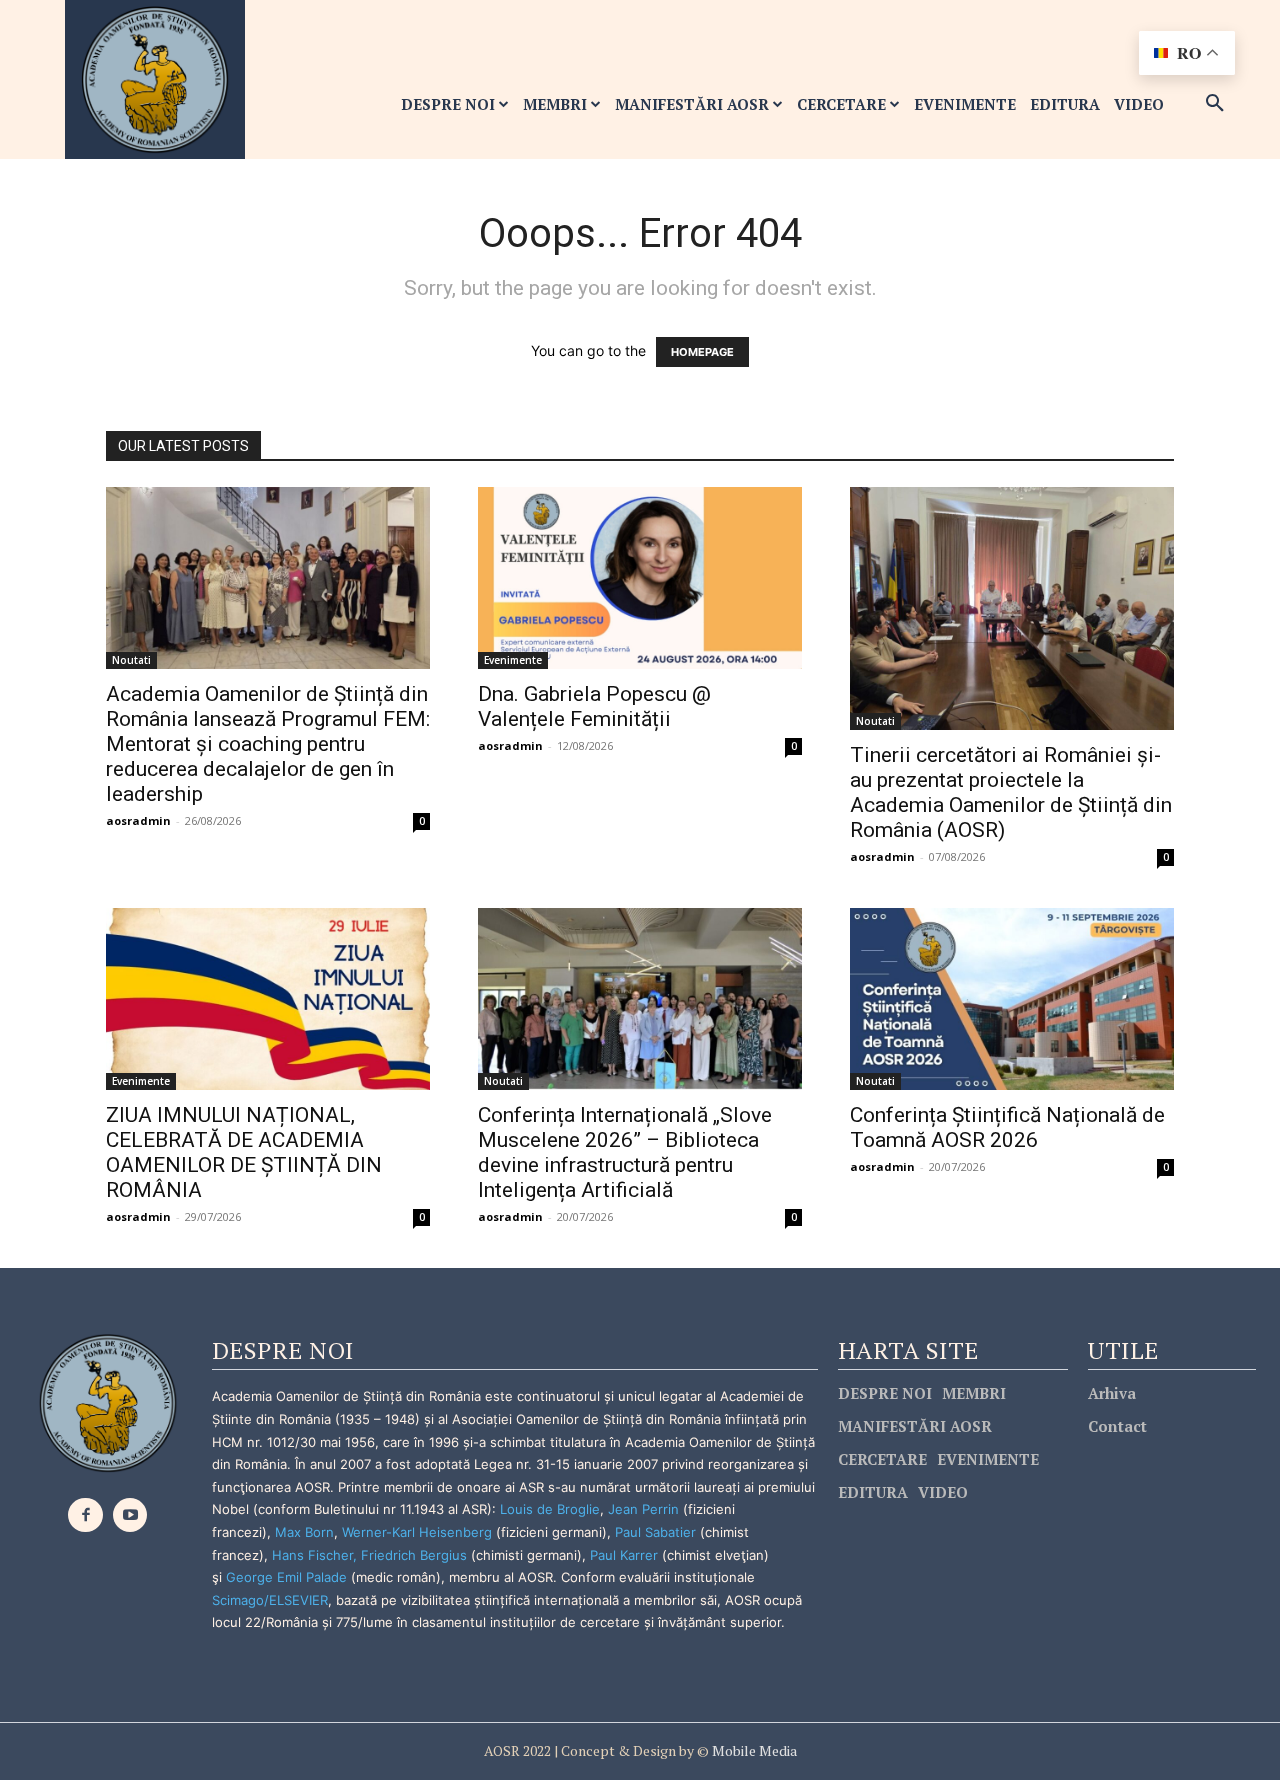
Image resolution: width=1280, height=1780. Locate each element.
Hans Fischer (312, 1555)
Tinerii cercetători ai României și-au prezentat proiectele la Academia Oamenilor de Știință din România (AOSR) (1011, 792)
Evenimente (513, 660)
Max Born (304, 1532)
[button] (1215, 104)
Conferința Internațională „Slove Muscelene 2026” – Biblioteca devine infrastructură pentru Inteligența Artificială (625, 1152)
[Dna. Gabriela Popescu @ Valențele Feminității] (640, 578)
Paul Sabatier (655, 1532)
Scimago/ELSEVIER (270, 1600)
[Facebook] (85, 1515)
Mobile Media (753, 1750)
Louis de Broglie (550, 1509)
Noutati (131, 660)
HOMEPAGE (702, 352)
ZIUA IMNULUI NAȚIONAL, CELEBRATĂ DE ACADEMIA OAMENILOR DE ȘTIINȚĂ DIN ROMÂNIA (244, 1152)
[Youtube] (130, 1515)
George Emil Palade (286, 1577)
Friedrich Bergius (414, 1555)
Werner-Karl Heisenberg (417, 1532)
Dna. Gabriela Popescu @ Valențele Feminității (594, 706)
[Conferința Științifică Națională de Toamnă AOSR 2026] (1012, 999)
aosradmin (138, 820)
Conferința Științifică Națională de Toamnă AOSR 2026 (1007, 1127)
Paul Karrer (624, 1555)
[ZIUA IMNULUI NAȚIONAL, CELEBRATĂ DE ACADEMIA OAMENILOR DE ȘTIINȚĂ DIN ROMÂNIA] (268, 999)
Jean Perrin (645, 1509)
